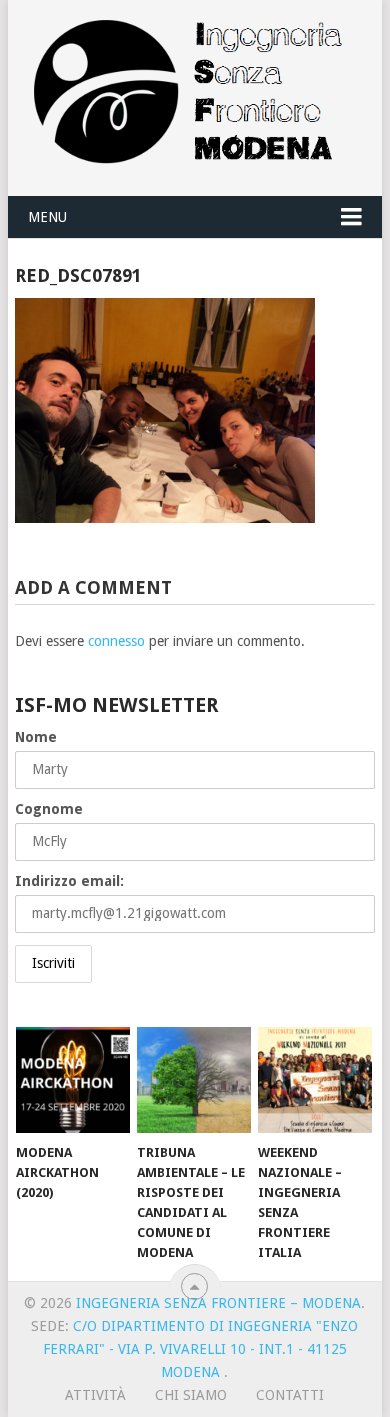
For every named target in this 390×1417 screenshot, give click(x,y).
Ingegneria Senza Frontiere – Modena (218, 1303)
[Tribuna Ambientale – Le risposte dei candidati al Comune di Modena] (194, 1080)
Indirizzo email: (69, 881)
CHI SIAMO (191, 1395)
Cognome (49, 809)
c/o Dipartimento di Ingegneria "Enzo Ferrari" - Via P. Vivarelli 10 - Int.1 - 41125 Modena (201, 1349)
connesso (116, 641)
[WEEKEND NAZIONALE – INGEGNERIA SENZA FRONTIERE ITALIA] (315, 1080)
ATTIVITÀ (95, 1395)
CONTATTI (290, 1395)
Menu (47, 217)
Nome (36, 737)
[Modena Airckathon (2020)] (73, 1080)
